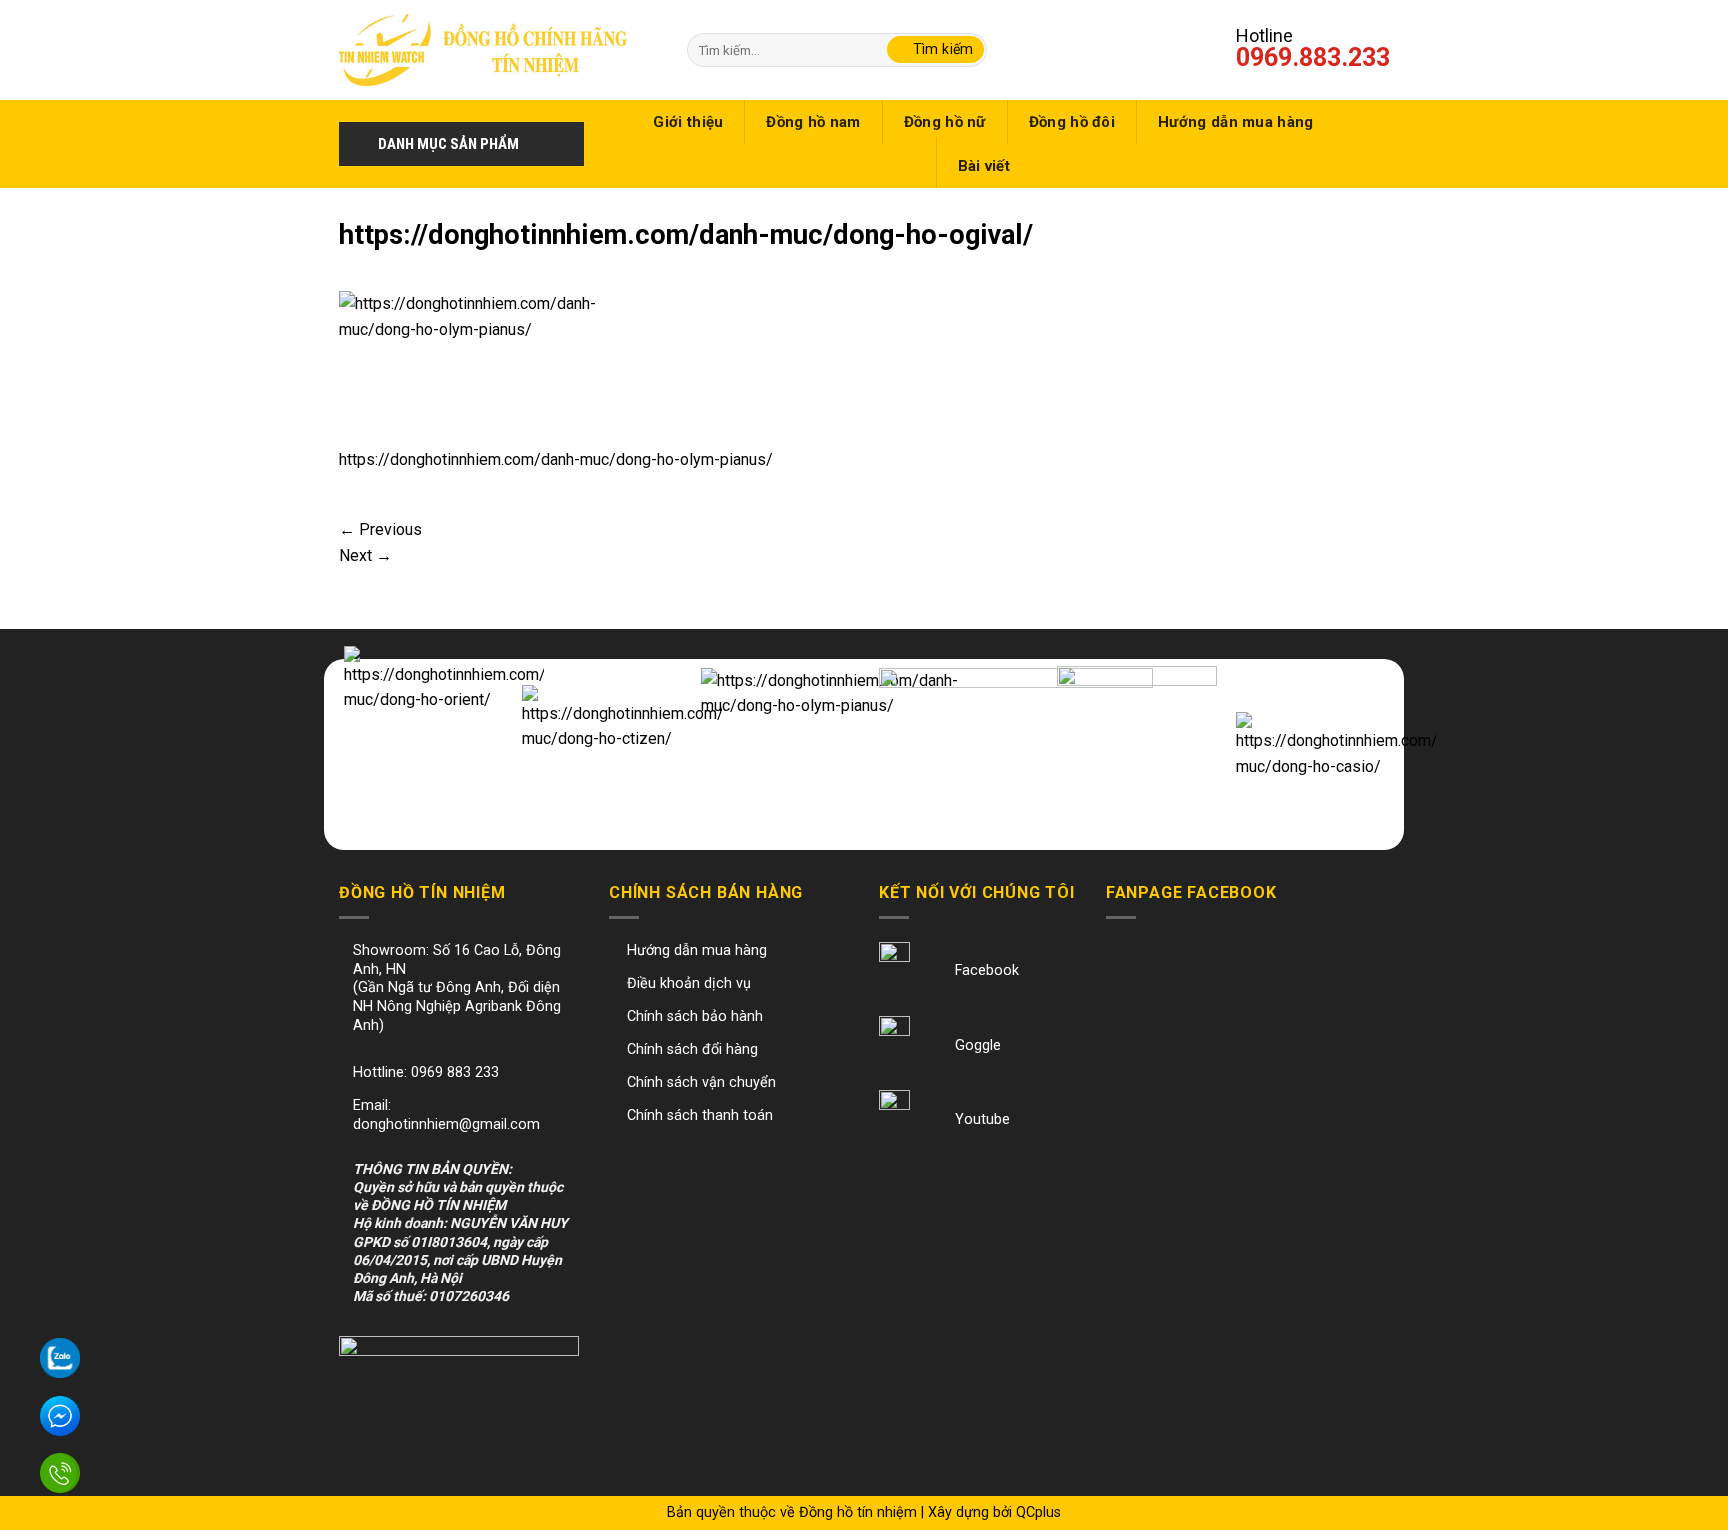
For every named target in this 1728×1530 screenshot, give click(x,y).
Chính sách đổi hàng (692, 1049)
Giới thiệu (688, 122)
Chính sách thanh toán (700, 1115)
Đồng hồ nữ (945, 122)
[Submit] (936, 50)
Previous (380, 529)
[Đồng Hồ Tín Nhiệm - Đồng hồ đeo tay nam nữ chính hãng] (483, 49)
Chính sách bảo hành (695, 1016)
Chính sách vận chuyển (701, 1082)
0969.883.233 (1313, 57)
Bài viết (984, 166)
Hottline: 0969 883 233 (426, 1072)
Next (365, 555)
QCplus (1038, 1512)
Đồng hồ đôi (1072, 122)
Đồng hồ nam (813, 122)
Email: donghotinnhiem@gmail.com (446, 1115)
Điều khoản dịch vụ (689, 983)
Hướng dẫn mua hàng (1235, 122)
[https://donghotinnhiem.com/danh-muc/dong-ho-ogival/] (476, 367)
